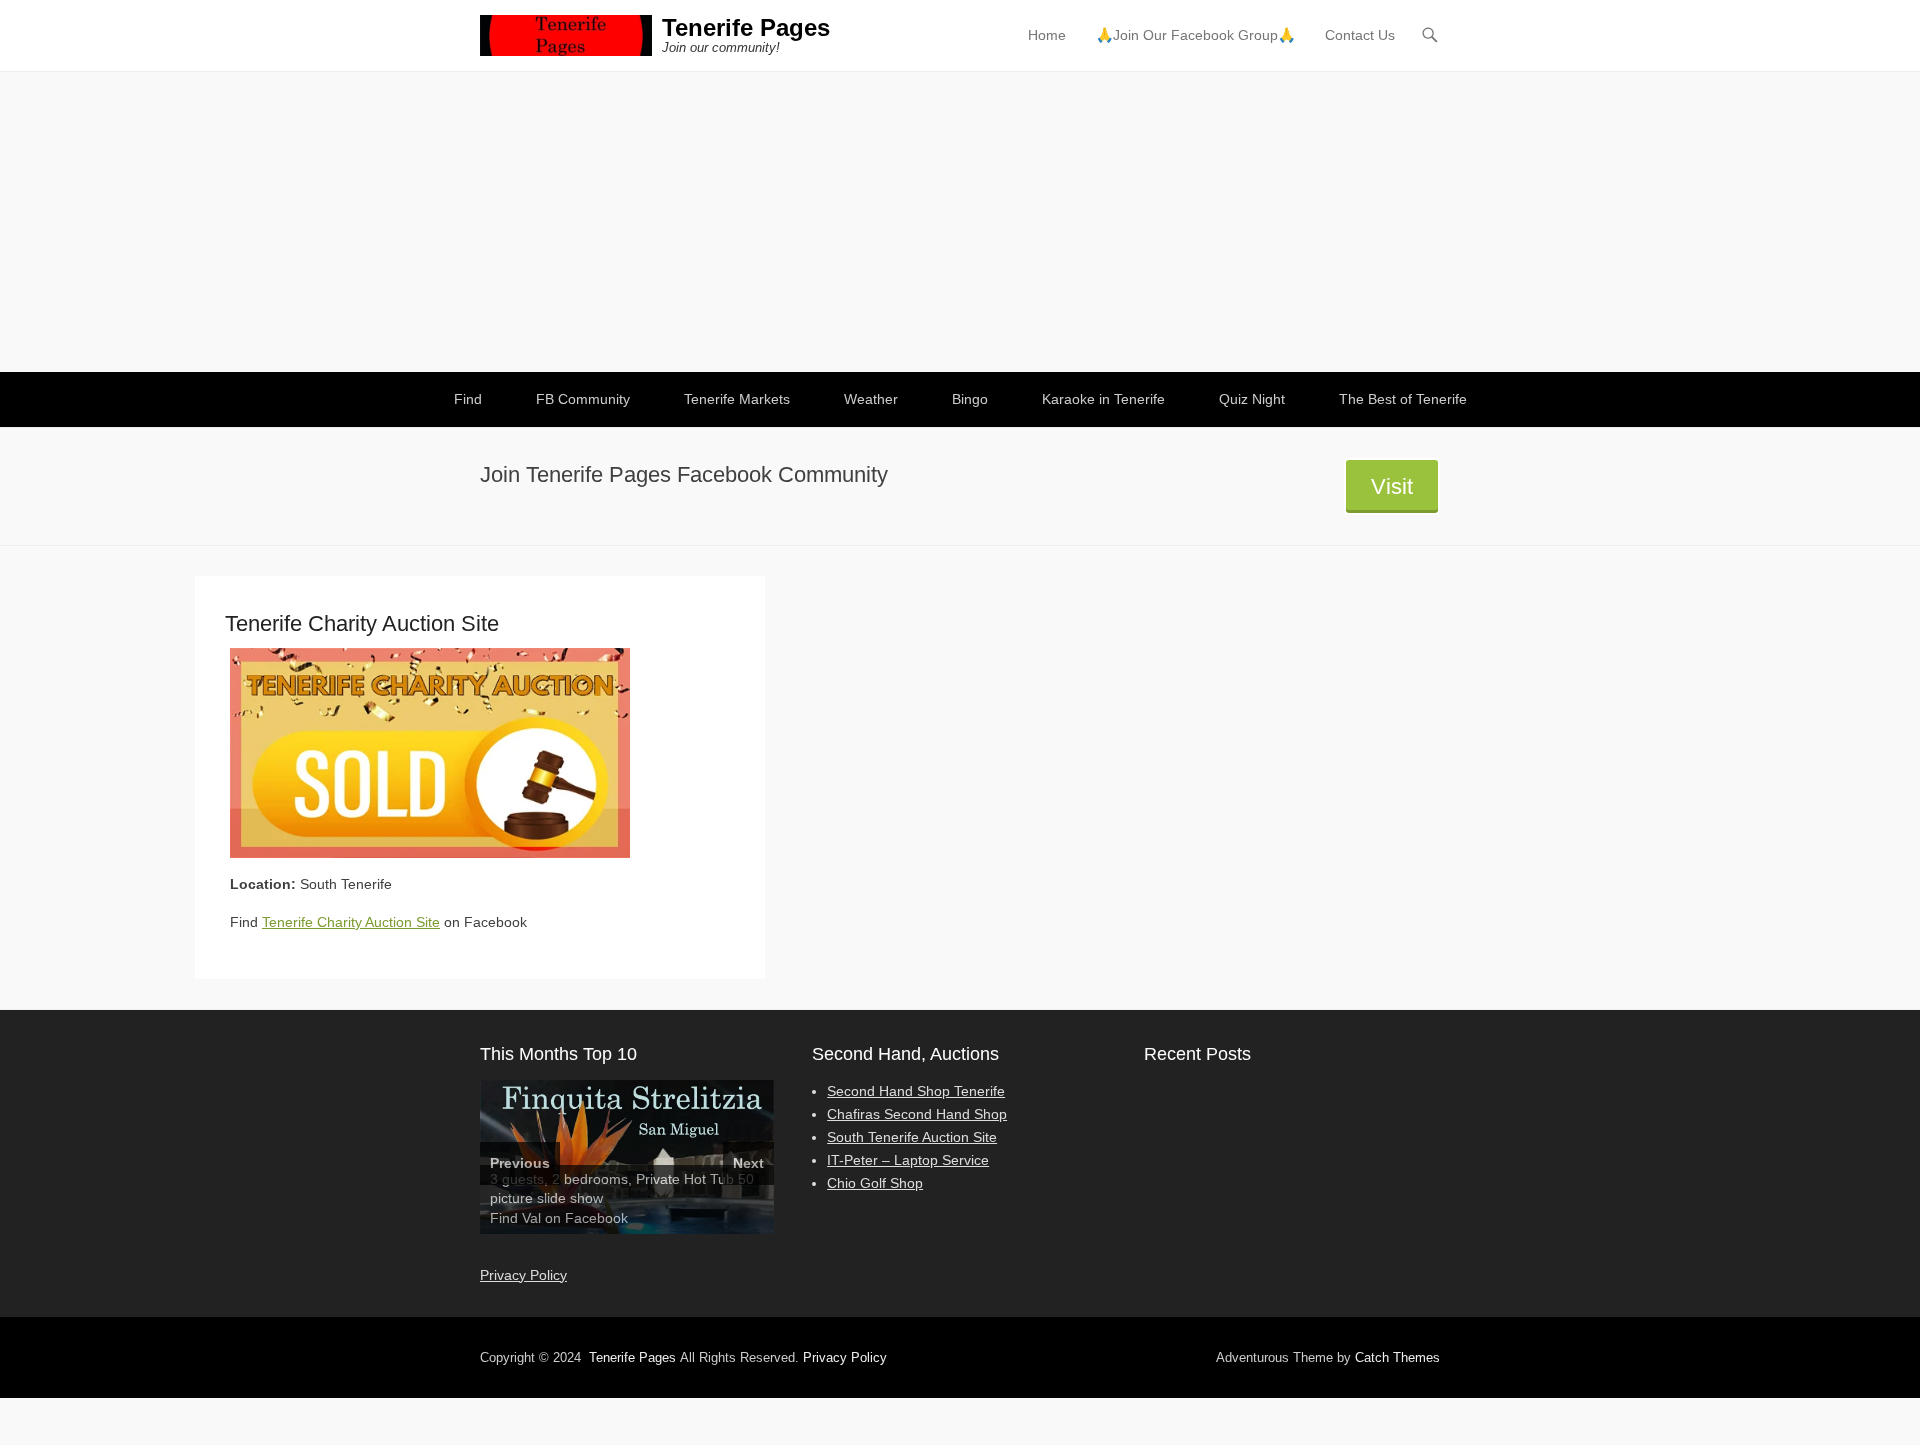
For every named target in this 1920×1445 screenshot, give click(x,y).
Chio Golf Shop (875, 1183)
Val (531, 1218)
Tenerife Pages (746, 27)
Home (1047, 35)
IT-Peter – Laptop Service (908, 1160)
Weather (871, 399)
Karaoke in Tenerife (1103, 399)
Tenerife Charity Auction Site (351, 922)
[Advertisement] (960, 222)
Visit (1392, 486)
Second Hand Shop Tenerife (916, 1091)
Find (468, 399)
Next (748, 1163)
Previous (520, 1163)
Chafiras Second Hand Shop (917, 1114)
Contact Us (1360, 35)
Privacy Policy (523, 1275)
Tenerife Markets (737, 399)
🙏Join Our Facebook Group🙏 (1195, 35)
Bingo (970, 399)
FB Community (583, 399)
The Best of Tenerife (1403, 399)
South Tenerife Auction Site (912, 1137)
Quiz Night (1252, 399)
